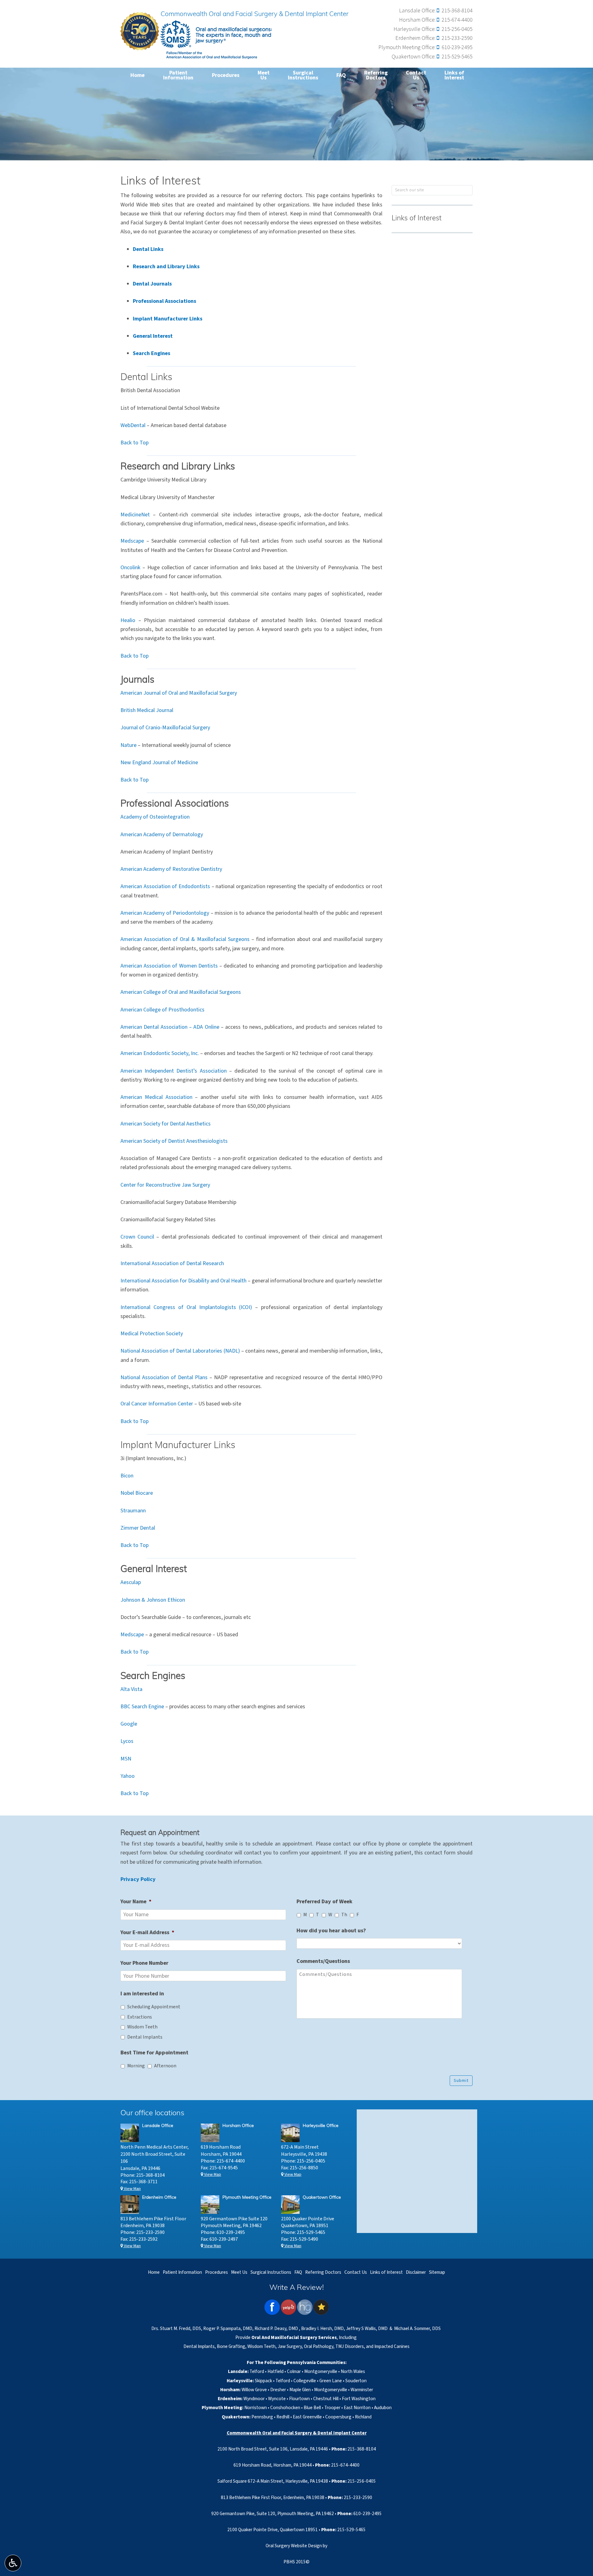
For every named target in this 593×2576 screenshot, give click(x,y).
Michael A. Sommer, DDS (417, 2328)
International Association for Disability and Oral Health (183, 1281)
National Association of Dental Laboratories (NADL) (180, 1351)
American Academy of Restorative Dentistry (171, 869)
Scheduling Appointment (154, 2007)
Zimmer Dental (138, 1528)
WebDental (133, 425)
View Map (132, 2189)
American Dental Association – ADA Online (170, 1027)
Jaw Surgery (290, 2346)
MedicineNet (135, 515)
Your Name (136, 1902)
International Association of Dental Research (172, 1263)
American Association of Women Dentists (169, 966)
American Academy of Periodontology (165, 913)
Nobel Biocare (137, 1493)
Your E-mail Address (147, 1932)
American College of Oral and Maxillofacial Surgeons (181, 992)
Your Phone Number (144, 1963)
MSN (126, 1759)
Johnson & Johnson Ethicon (153, 1600)
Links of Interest (417, 219)
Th (344, 1915)
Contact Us (356, 2272)
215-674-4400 (457, 20)
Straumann (133, 1511)
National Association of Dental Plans (164, 1377)
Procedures (226, 75)
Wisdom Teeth (142, 2027)
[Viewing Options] (13, 2563)
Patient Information (182, 2272)
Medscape (132, 541)
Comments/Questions (323, 1961)
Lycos (127, 1741)
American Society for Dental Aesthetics (166, 1124)
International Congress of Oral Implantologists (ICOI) (186, 1307)
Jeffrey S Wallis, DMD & (370, 2328)
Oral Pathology (319, 2346)
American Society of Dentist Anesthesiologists (174, 1141)
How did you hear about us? (331, 1931)
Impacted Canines (392, 2346)
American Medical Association (156, 1097)
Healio (128, 620)
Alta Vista (131, 1689)
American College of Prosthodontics (162, 1010)
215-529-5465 (457, 57)
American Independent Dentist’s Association (174, 1071)
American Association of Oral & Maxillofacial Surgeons (185, 939)
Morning (136, 2066)
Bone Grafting (231, 2346)
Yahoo (128, 1776)
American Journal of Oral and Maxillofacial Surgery (179, 693)
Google (129, 1724)
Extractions (140, 2017)
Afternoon (165, 2066)
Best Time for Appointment (154, 2053)
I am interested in (142, 1994)
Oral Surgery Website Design (294, 2546)
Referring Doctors (323, 2272)
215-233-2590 (457, 38)
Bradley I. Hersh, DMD (323, 2328)
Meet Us (239, 2272)
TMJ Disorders (350, 2346)
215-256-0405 (457, 29)
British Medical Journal (147, 710)
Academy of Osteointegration (155, 817)
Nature (128, 745)
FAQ (341, 75)
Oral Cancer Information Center (157, 1404)
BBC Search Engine (142, 1707)
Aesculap (131, 1582)
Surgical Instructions (271, 2272)
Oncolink (130, 568)
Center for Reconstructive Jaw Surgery (165, 1185)
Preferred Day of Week (324, 1902)
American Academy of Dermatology (162, 835)
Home (137, 75)
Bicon (127, 1476)
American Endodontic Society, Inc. (160, 1053)
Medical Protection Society (152, 1334)
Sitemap (437, 2272)
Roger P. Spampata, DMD (228, 2328)
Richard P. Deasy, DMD (276, 2328)
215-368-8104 (457, 11)
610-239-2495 (457, 47)
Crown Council (137, 1237)
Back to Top (135, 443)
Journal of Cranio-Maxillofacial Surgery (165, 728)
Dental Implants (145, 2037)
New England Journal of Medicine (159, 763)
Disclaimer (416, 2272)
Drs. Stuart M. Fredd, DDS (176, 2328)
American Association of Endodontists (165, 886)
